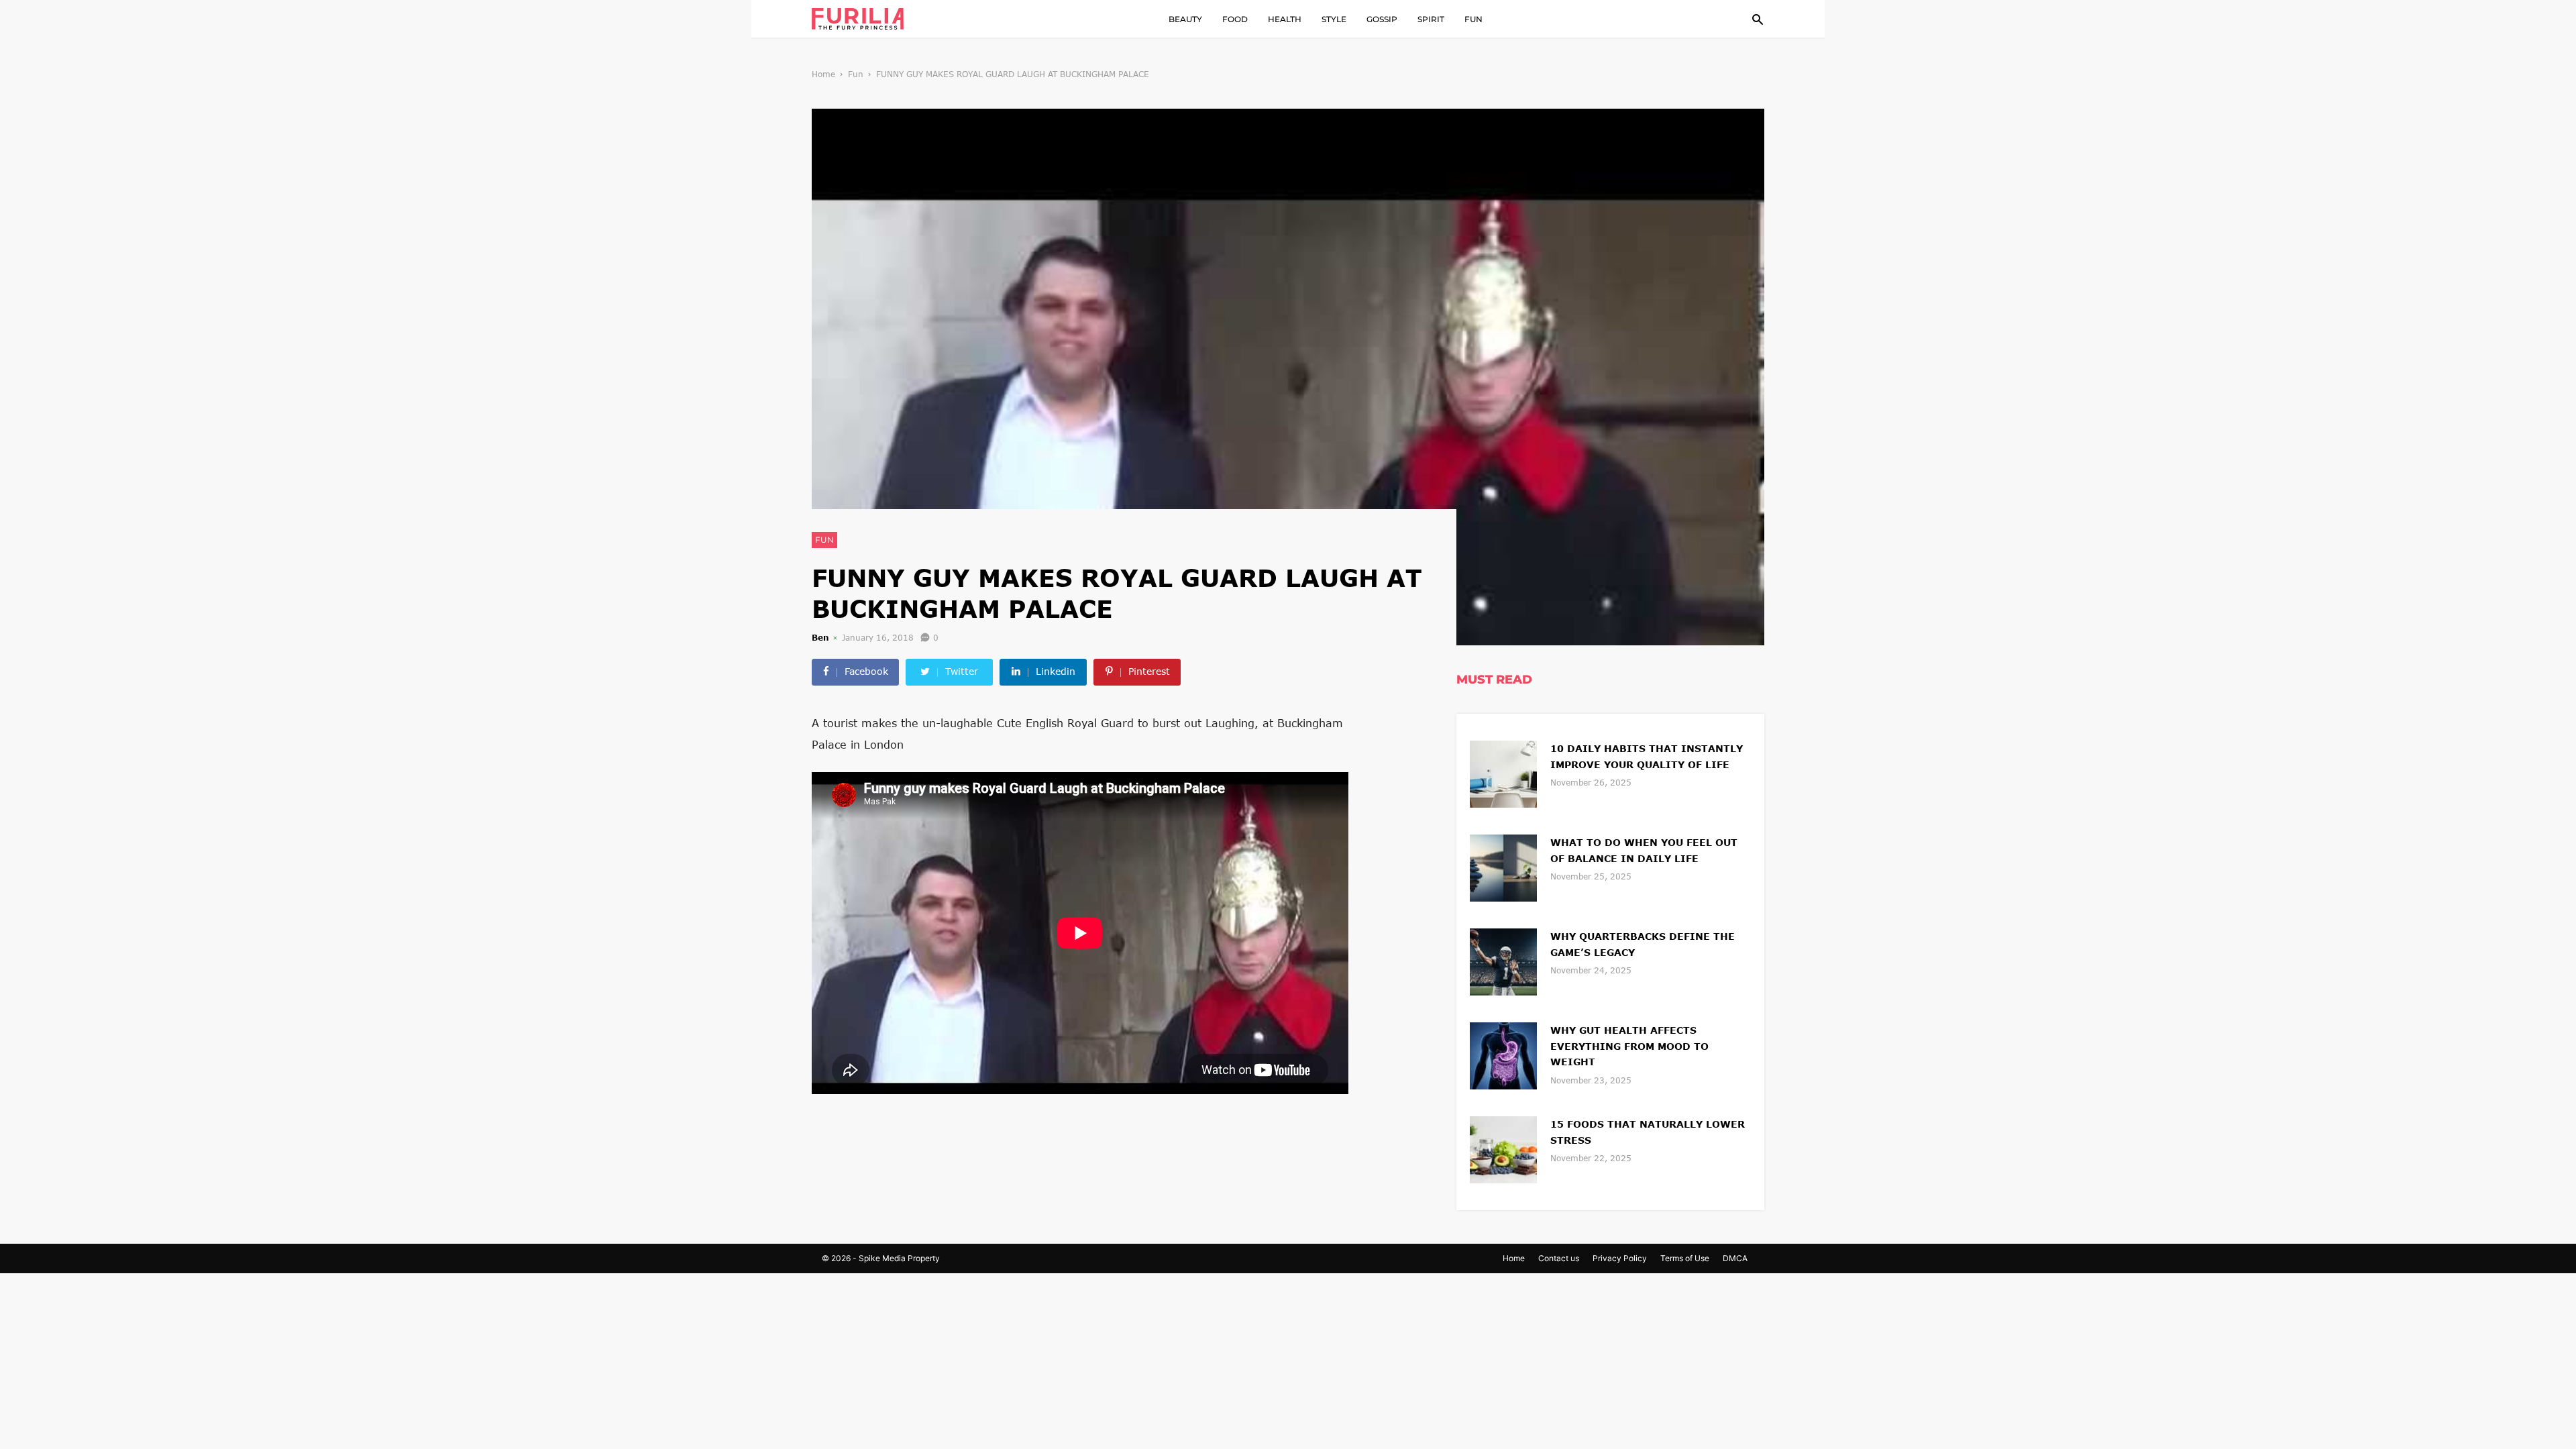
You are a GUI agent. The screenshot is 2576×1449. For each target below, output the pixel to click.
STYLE (1334, 19)
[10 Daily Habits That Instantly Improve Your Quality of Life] (1503, 772)
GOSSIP (1382, 19)
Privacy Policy (1620, 1258)
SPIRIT (1431, 19)
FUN (1473, 19)
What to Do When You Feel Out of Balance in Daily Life (1644, 850)
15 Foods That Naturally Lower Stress (1648, 1132)
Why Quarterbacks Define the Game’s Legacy (1643, 944)
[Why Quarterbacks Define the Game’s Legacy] (1503, 960)
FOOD (1235, 19)
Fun (856, 74)
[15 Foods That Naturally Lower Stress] (1503, 1148)
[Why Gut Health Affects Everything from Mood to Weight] (1503, 1054)
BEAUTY (1185, 19)
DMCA (1735, 1258)
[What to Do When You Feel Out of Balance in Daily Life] (1503, 866)
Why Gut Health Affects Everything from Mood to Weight (1629, 1046)
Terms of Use (1685, 1258)
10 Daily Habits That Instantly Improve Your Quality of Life (1647, 756)
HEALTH (1285, 19)
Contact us (1559, 1258)
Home (823, 74)
